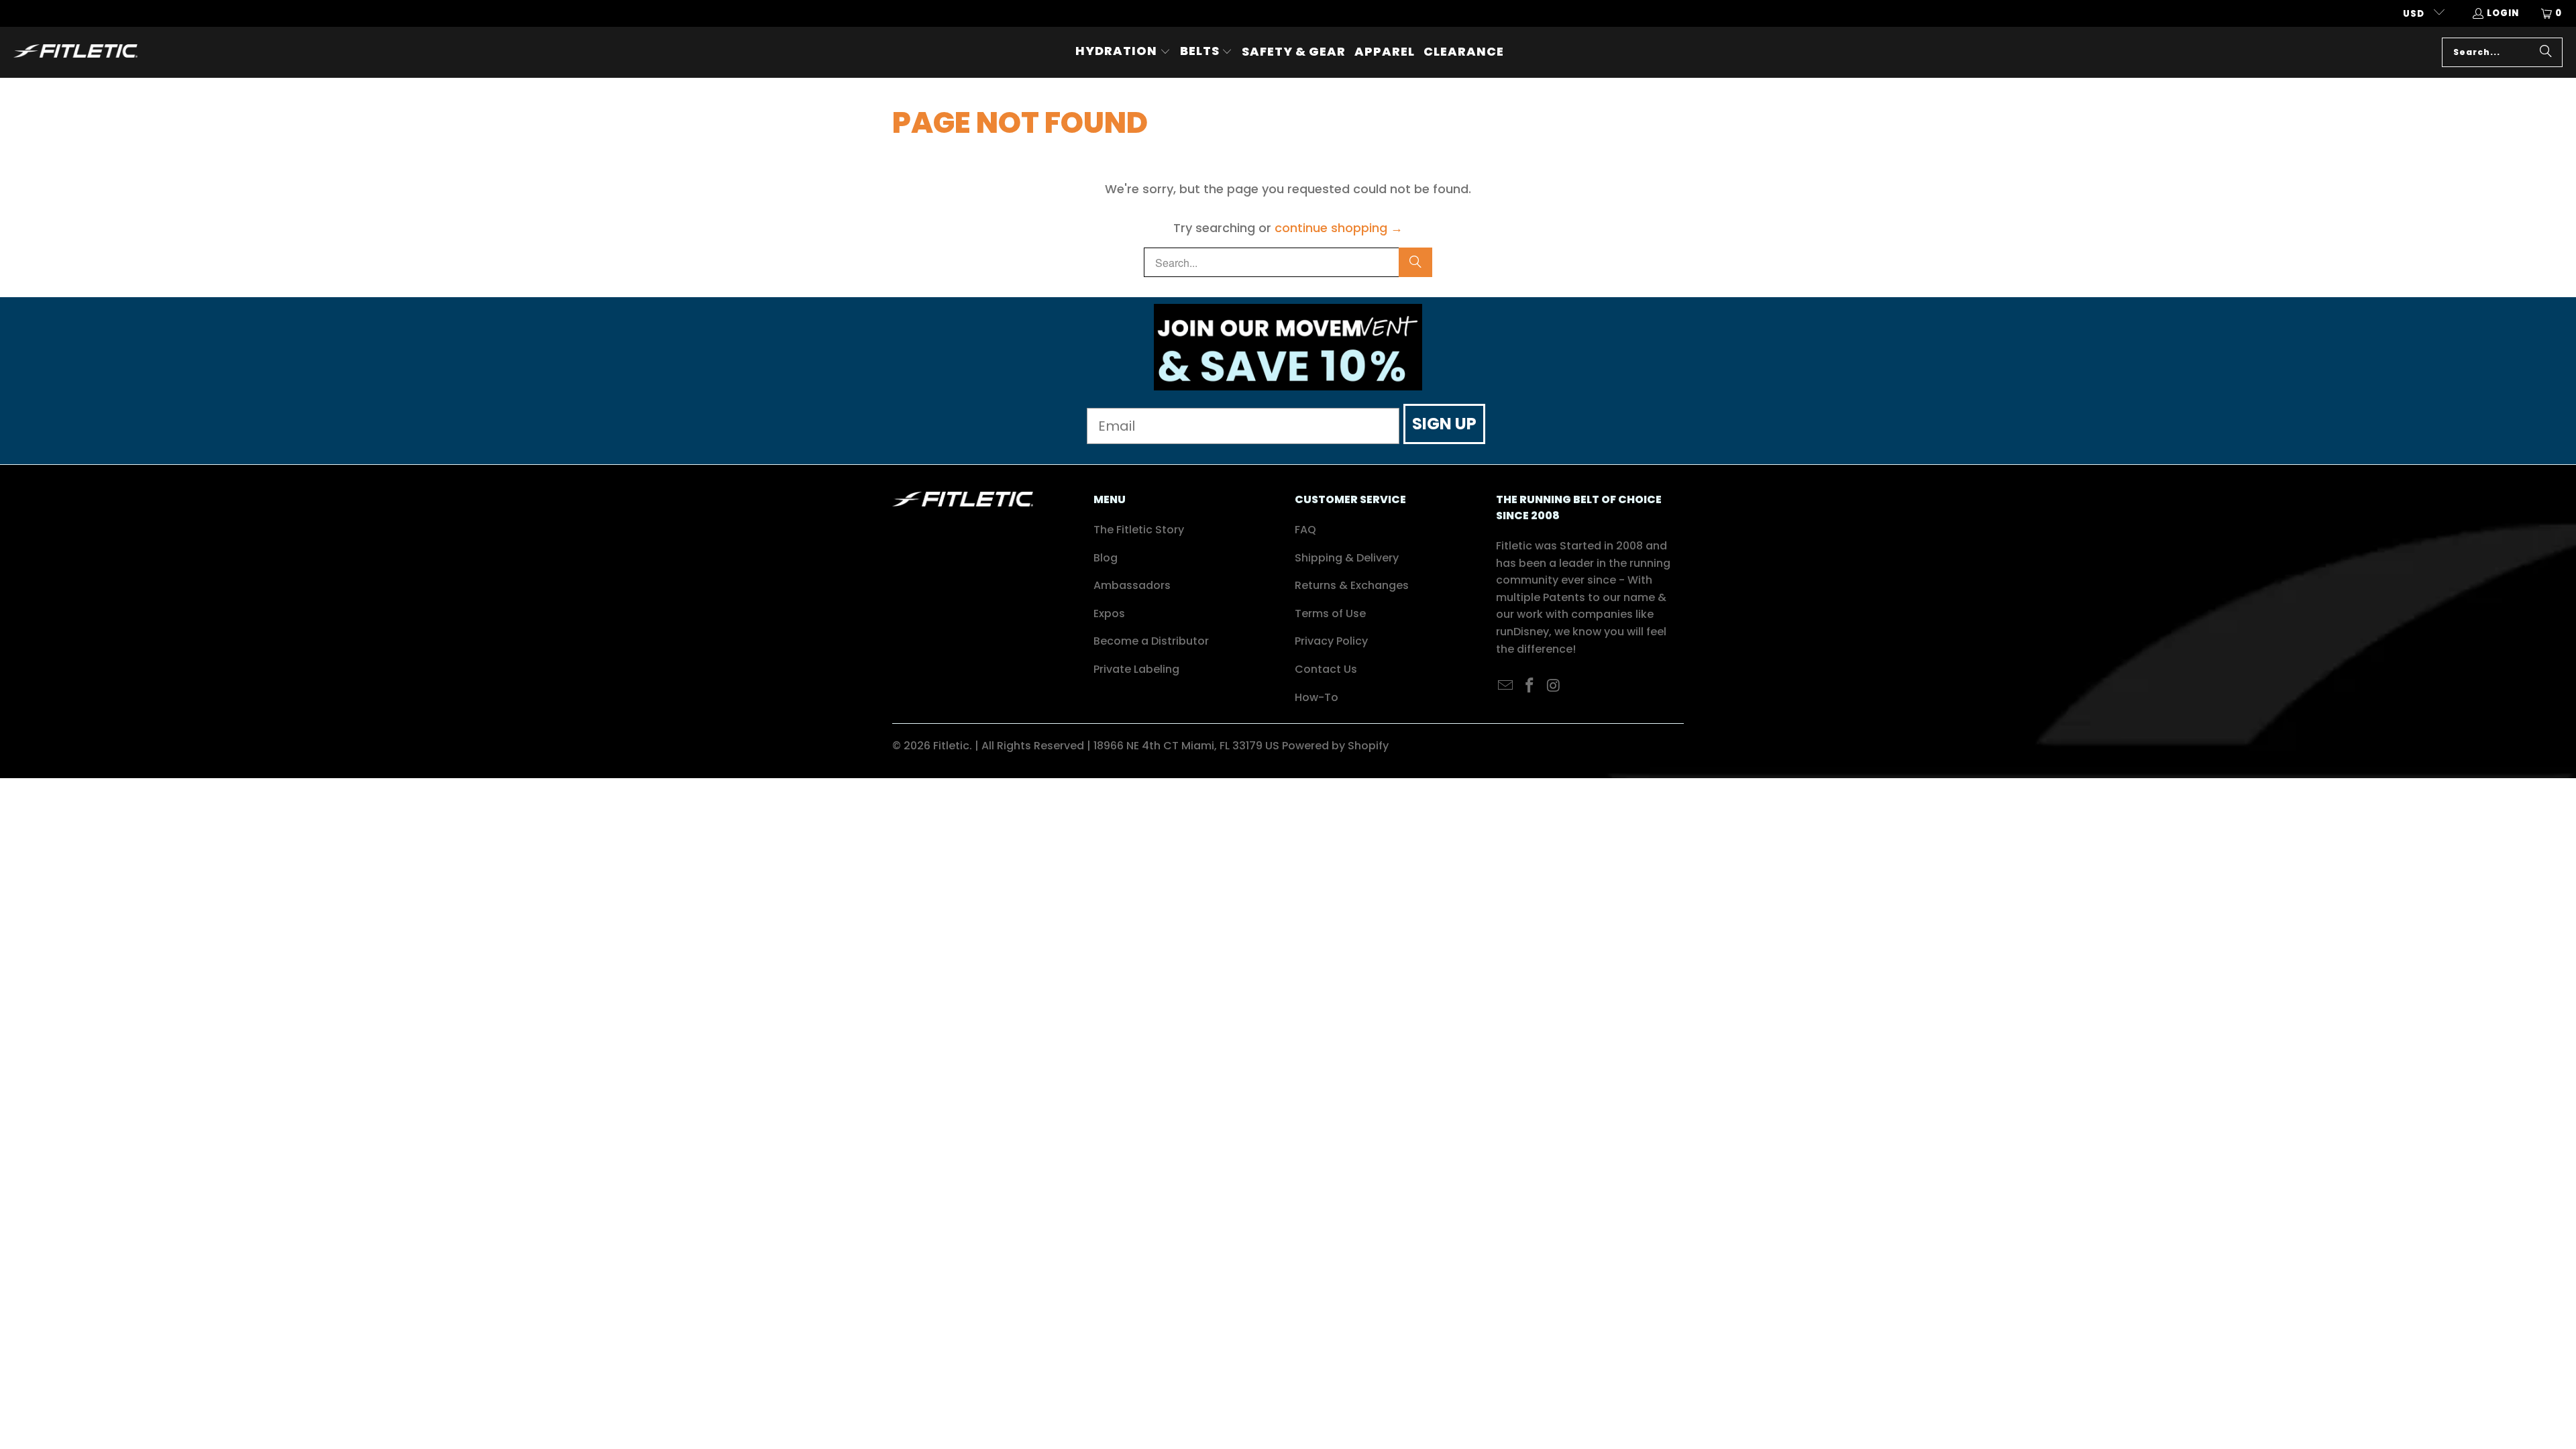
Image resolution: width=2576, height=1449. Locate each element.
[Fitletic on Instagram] (1554, 686)
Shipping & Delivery (1347, 558)
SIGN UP (1444, 424)
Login (2503, 13)
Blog (1106, 558)
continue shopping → (1339, 228)
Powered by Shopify (1335, 746)
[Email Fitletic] (1506, 686)
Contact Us (1326, 669)
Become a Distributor (1151, 641)
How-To (1317, 697)
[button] (1123, 52)
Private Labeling (1136, 669)
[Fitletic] (75, 52)
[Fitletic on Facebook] (1530, 686)
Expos (1109, 613)
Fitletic (951, 746)
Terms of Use (1330, 613)
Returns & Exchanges (1352, 585)
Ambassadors (1132, 585)
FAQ (1305, 530)
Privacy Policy (1331, 641)
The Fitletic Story (1139, 530)
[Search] (2546, 52)
